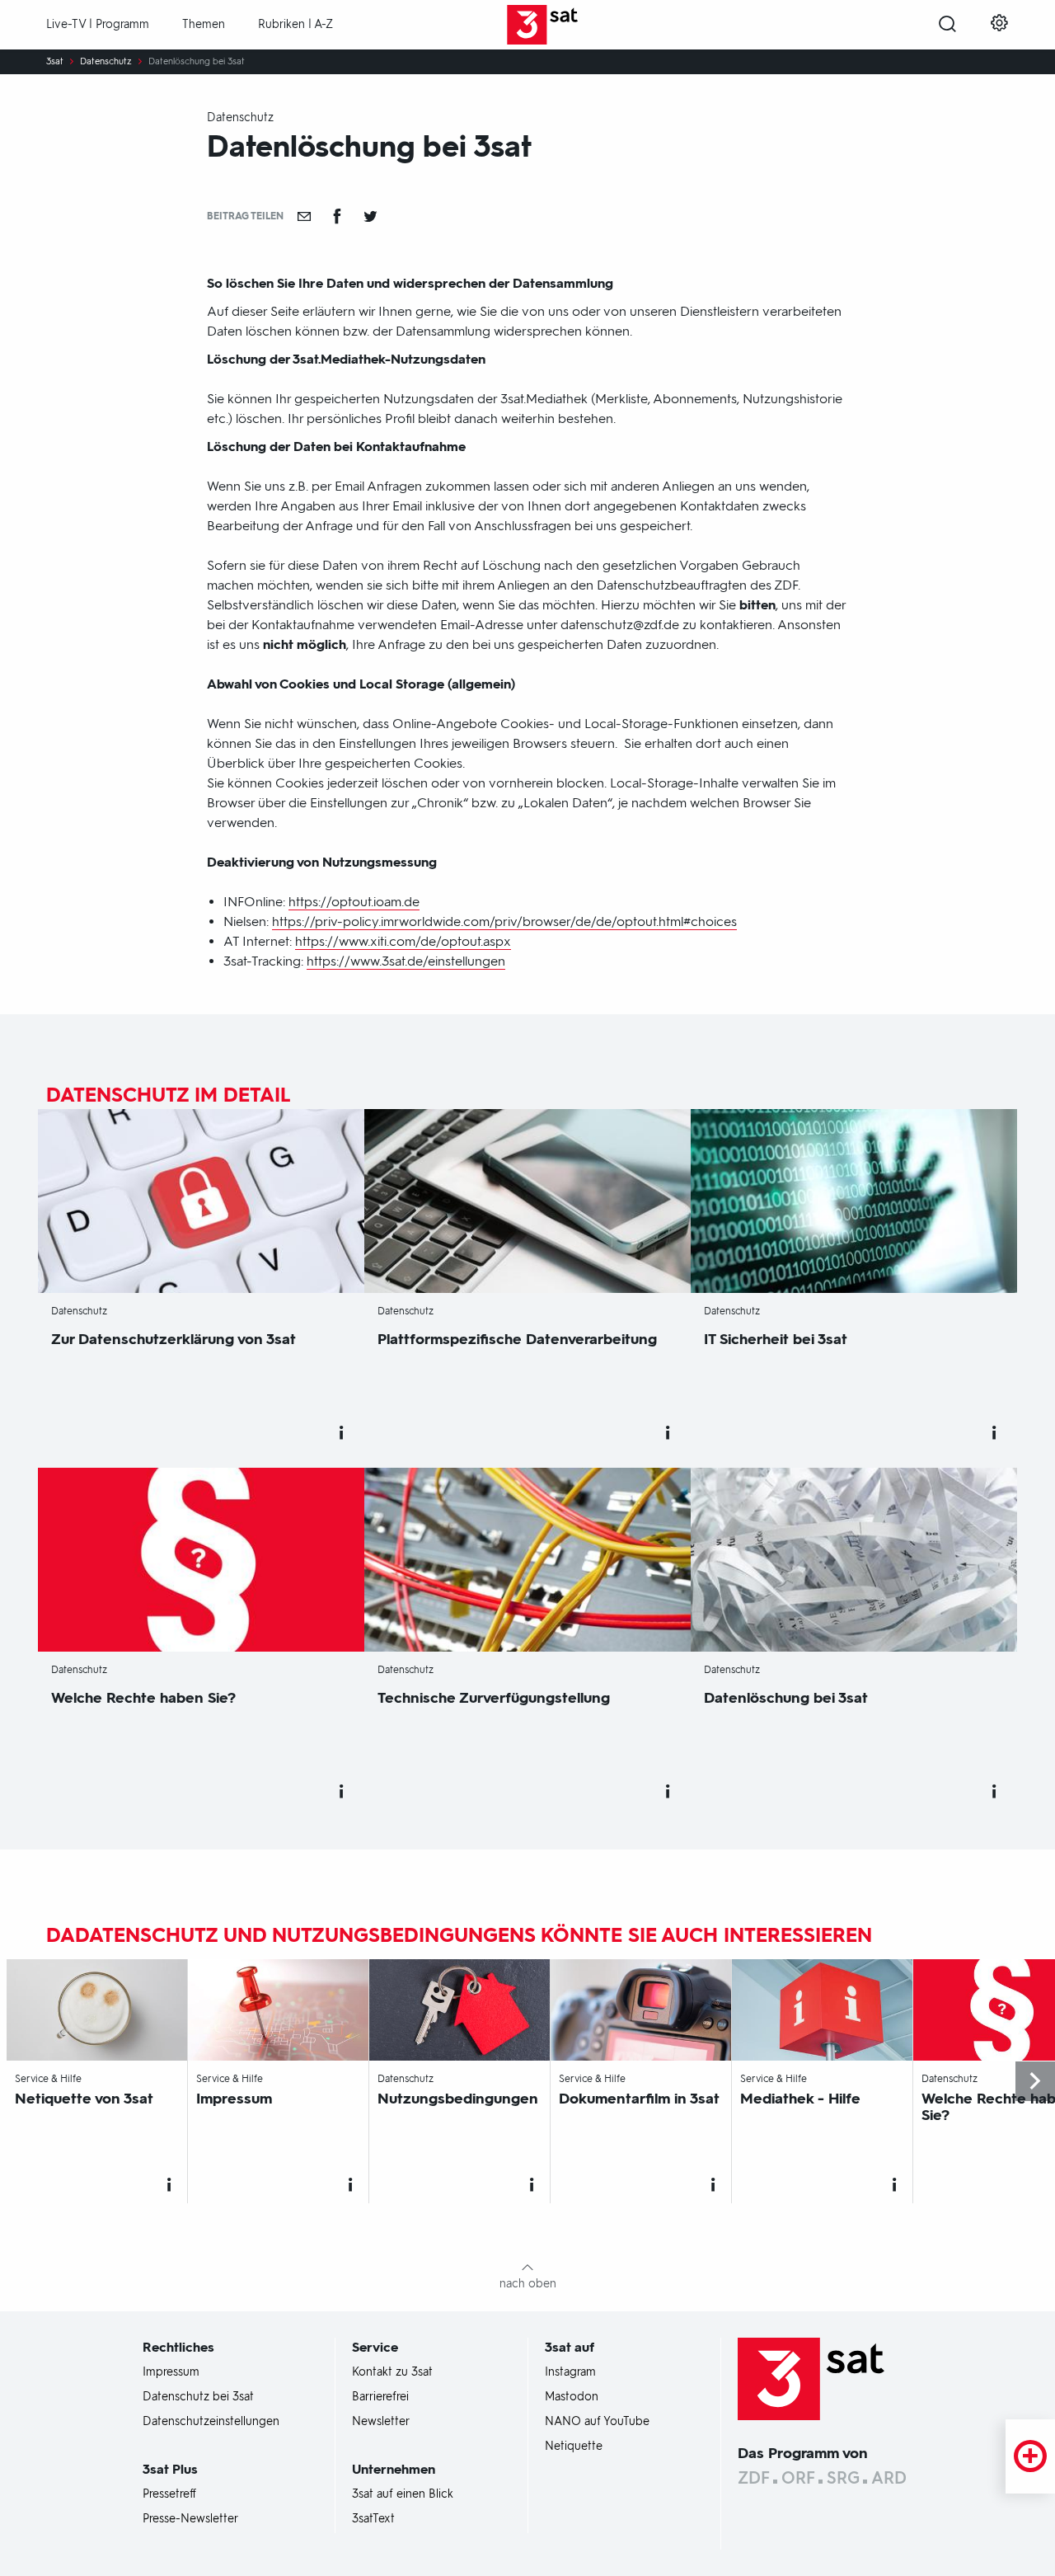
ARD (889, 2478)
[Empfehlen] (304, 216)
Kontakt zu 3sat (392, 2372)
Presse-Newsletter (190, 2519)
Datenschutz (106, 62)
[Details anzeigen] (341, 1433)
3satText (373, 2519)
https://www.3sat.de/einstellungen (406, 961)
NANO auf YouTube (597, 2422)
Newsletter (381, 2422)
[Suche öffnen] (947, 26)
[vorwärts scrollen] (1035, 2081)
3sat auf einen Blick (403, 2494)
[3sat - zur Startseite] (528, 25)
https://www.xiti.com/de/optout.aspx (403, 941)
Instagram (570, 2372)
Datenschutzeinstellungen (211, 2422)
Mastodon (572, 2397)
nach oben (528, 2284)
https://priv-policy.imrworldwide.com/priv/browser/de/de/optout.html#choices (504, 921)
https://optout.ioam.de (354, 902)
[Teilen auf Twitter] (370, 216)
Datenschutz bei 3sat (198, 2397)
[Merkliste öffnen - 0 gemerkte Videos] (1030, 2456)
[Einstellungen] (999, 25)
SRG (843, 2478)
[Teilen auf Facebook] (337, 216)
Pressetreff (169, 2494)
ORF (798, 2478)
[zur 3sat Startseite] (811, 2378)
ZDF (754, 2478)
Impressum (171, 2372)
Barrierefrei (380, 2397)
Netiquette (574, 2447)
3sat (55, 62)
